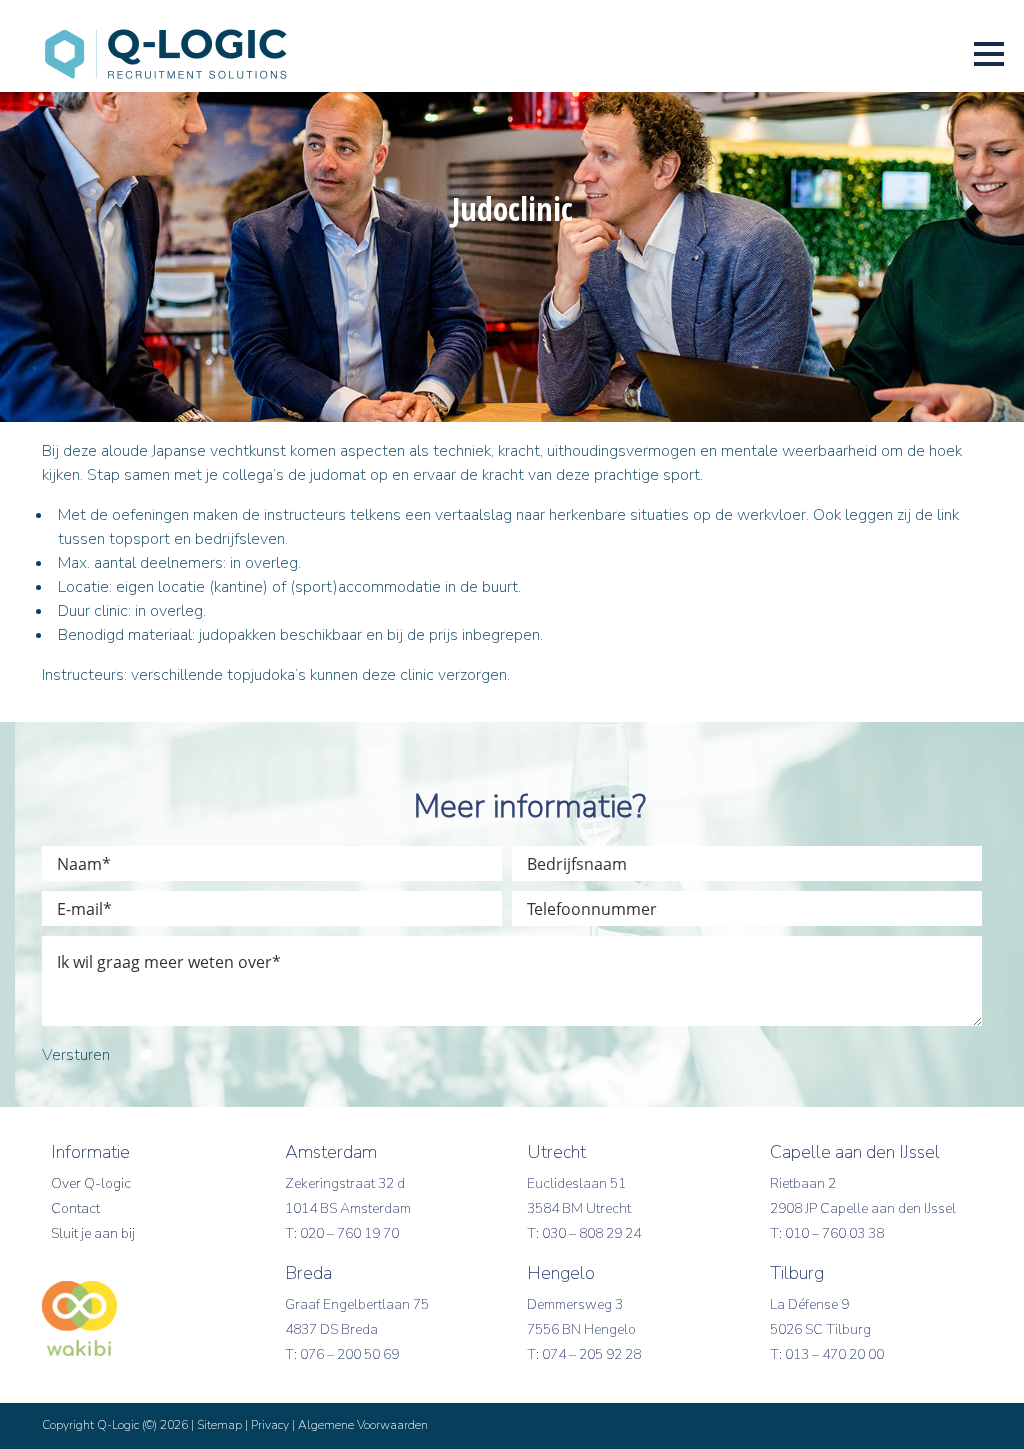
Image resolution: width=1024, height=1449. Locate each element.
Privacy (270, 1425)
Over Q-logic (91, 1183)
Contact (75, 1208)
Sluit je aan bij (93, 1233)
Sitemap (219, 1425)
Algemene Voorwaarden (363, 1425)
